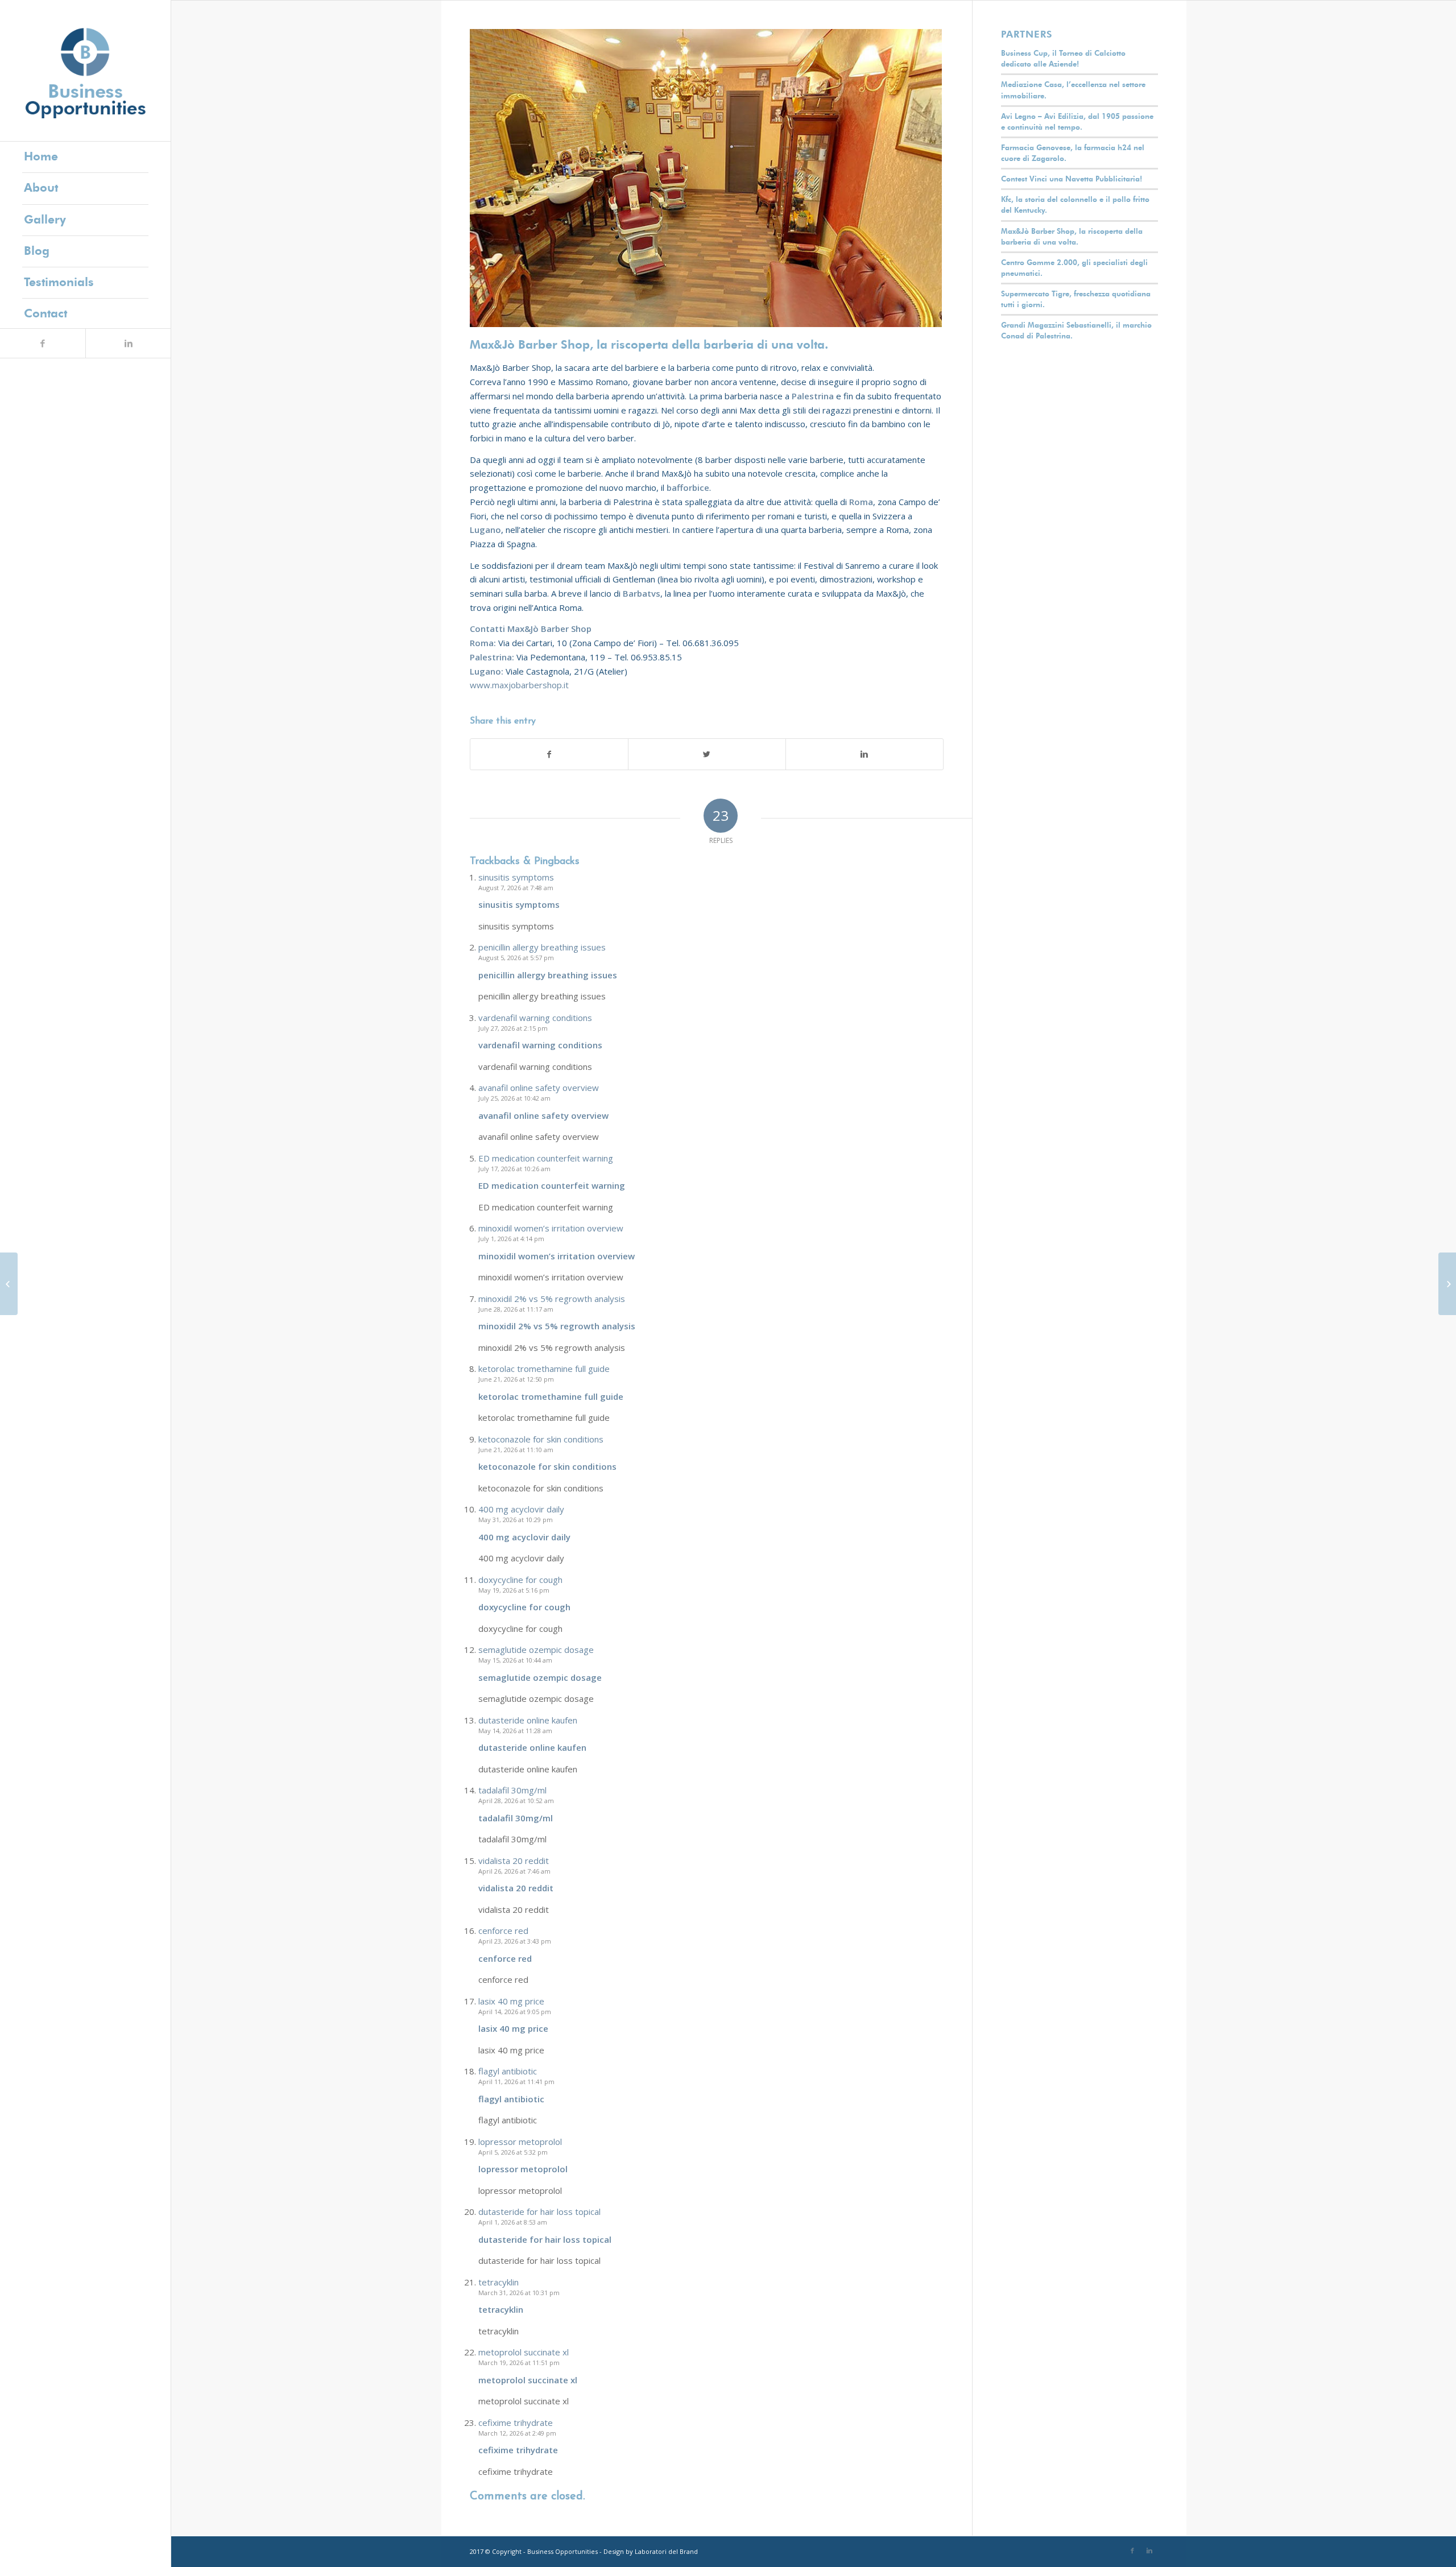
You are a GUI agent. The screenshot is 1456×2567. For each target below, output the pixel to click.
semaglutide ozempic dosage (536, 1650)
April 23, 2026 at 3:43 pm (515, 1941)
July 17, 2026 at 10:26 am (514, 1169)
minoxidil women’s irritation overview (551, 1228)
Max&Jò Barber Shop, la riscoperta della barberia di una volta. (649, 344)
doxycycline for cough (520, 1580)
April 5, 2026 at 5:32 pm (513, 2152)
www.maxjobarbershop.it (519, 685)
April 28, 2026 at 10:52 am (516, 1801)
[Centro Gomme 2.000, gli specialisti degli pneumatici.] (9, 1284)
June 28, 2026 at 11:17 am (516, 1309)
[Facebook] (43, 343)
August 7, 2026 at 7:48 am (516, 888)
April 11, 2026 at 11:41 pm (516, 2082)
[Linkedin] (128, 343)
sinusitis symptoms (516, 877)
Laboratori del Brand (666, 2551)
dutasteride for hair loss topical (539, 2211)
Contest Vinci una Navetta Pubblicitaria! (1072, 179)
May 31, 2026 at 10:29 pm (516, 1520)
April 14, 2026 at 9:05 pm (515, 2012)
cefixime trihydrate (516, 2423)
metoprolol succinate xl (524, 2352)
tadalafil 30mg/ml (512, 1790)
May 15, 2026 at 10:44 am (515, 1660)
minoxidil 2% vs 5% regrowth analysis (552, 1299)
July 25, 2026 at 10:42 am (514, 1098)
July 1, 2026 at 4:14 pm (511, 1239)
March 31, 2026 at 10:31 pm (519, 2293)
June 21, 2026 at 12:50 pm (516, 1379)
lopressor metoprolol (520, 2142)
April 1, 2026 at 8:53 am (513, 2222)
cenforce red (503, 1931)
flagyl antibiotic (508, 2071)
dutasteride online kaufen (528, 1720)
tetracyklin (499, 2282)
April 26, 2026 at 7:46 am (514, 1871)
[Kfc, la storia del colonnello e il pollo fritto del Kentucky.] (1447, 1284)
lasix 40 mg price (511, 2001)
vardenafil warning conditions (535, 1018)
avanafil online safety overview (539, 1088)
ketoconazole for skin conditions (541, 1439)
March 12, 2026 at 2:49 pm (517, 2433)
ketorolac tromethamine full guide (544, 1369)
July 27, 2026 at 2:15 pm (513, 1028)
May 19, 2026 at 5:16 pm (514, 1590)
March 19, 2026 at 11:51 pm (519, 2363)
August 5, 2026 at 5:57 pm (516, 958)
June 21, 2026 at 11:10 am (516, 1450)
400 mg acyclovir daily (521, 1509)
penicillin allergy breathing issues (542, 947)
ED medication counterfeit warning (546, 1158)
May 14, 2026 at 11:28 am (515, 1731)
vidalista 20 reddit (514, 1861)
